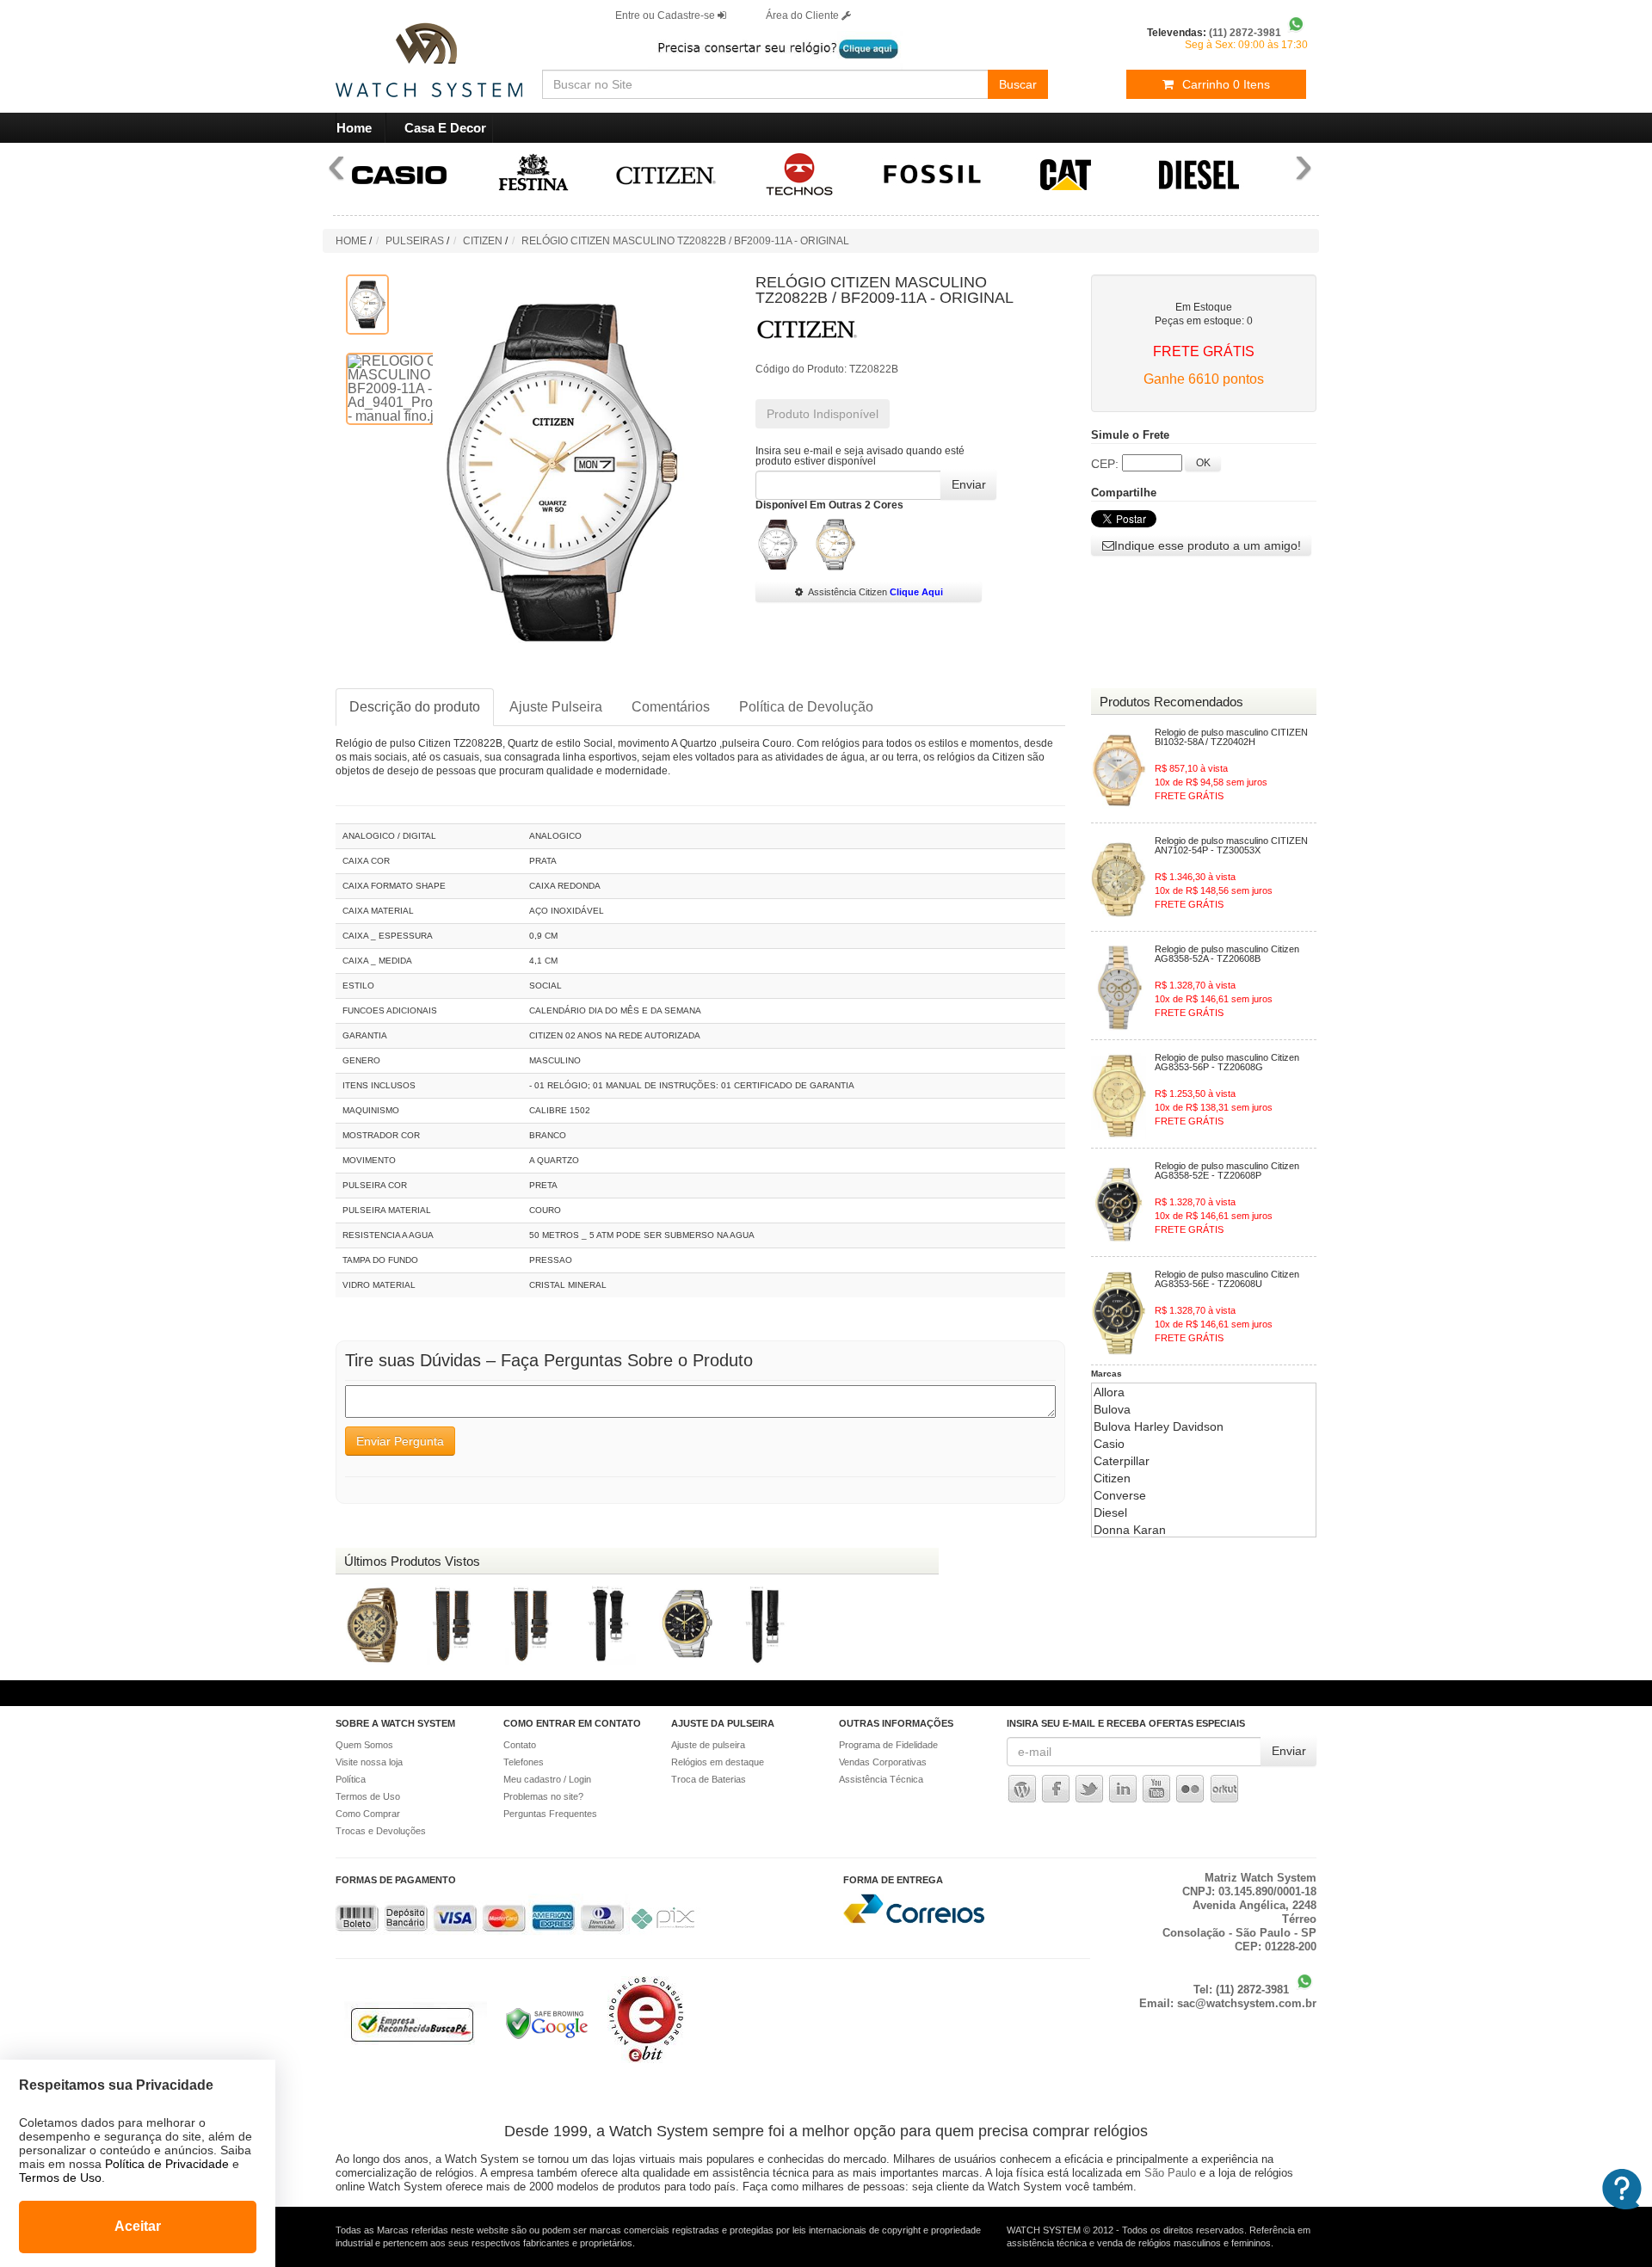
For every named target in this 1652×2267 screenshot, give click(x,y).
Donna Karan (1130, 1530)
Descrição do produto (415, 707)
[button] (1201, 545)
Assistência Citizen (875, 592)
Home (354, 128)
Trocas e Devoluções (381, 1831)
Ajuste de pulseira (708, 1745)
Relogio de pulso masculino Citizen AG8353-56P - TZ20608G (1227, 1063)
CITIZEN (483, 241)
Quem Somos (364, 1745)
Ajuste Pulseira (556, 707)
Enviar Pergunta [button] (400, 1441)
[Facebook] (1056, 1789)
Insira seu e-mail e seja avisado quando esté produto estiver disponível (860, 456)
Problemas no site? (543, 1796)
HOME (351, 241)
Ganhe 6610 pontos (1204, 379)
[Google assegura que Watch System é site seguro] (539, 2040)
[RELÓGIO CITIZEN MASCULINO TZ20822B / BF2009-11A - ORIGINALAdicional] (367, 305)
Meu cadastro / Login (547, 1779)
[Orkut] (1224, 1789)
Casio (1109, 1444)
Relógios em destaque (718, 1762)
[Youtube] (1156, 1789)
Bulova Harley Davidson (1159, 1426)
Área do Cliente (804, 15)
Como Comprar (368, 1814)
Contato (520, 1745)
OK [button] (1203, 463)
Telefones (524, 1762)
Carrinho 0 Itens (1226, 84)
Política (351, 1779)
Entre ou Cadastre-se (666, 15)
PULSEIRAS (415, 241)
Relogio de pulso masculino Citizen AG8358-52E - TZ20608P (1227, 1171)
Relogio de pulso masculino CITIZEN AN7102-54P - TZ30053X (1231, 846)
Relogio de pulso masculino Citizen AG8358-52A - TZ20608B (1227, 954)
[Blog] (1023, 1789)
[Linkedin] (1123, 1789)
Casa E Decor (445, 128)
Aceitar (138, 2226)
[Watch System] (407, 52)
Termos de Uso (368, 1796)
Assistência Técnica (881, 1779)
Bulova (1112, 1409)
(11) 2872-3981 (1254, 1990)
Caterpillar (1122, 1461)
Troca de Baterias (709, 1779)
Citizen (1112, 1478)
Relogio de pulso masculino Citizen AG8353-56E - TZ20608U (1227, 1279)
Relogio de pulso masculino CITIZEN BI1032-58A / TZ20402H (1231, 737)
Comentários (671, 707)
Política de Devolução (806, 707)
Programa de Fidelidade (888, 1745)
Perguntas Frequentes (550, 1814)
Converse (1120, 1495)
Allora (1109, 1392)
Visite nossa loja (369, 1762)
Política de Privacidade (167, 2164)
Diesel (1110, 1512)
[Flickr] (1191, 1789)
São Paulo (1170, 2173)
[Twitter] (1090, 1789)
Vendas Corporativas (883, 1762)
